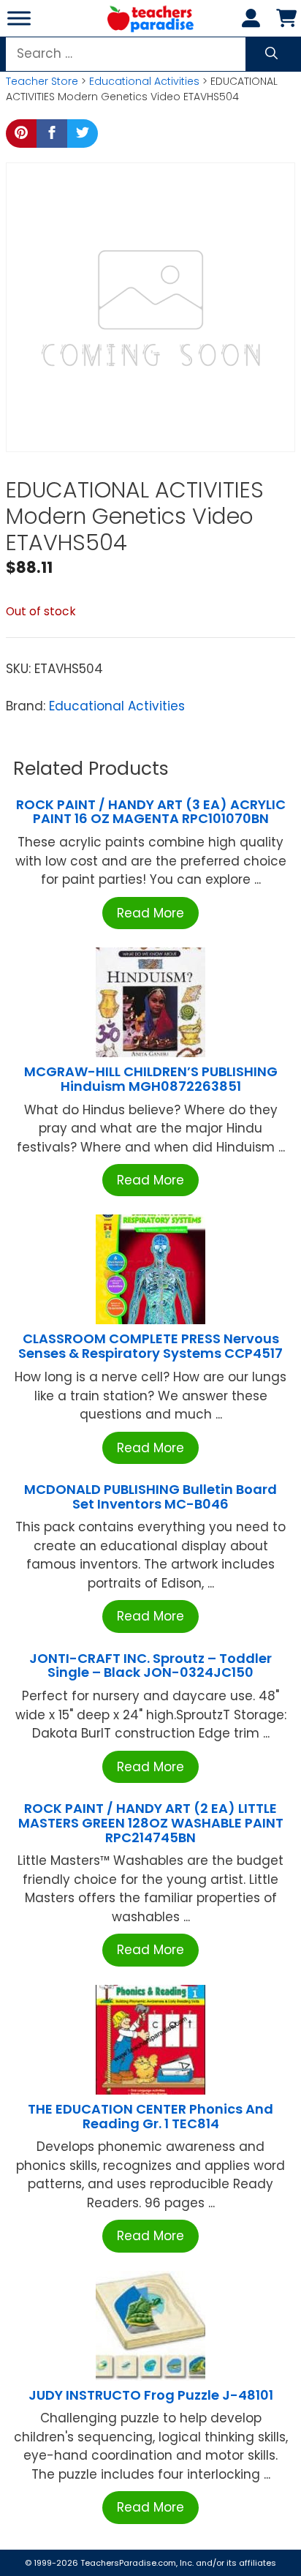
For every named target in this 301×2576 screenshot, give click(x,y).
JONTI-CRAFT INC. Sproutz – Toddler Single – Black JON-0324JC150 (150, 1666)
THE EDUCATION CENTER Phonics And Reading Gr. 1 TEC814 (150, 2116)
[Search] (271, 54)
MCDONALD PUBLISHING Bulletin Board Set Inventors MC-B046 (150, 1497)
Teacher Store (42, 81)
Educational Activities (144, 81)
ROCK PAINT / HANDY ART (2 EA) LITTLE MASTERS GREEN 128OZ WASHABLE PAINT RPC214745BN (151, 1823)
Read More (150, 913)
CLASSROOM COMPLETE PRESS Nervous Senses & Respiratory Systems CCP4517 (150, 1346)
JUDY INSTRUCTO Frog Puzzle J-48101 (151, 2395)
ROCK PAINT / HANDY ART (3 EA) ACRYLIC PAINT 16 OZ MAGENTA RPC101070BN (151, 812)
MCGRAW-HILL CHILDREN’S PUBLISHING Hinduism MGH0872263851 (151, 1079)
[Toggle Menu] (19, 18)
